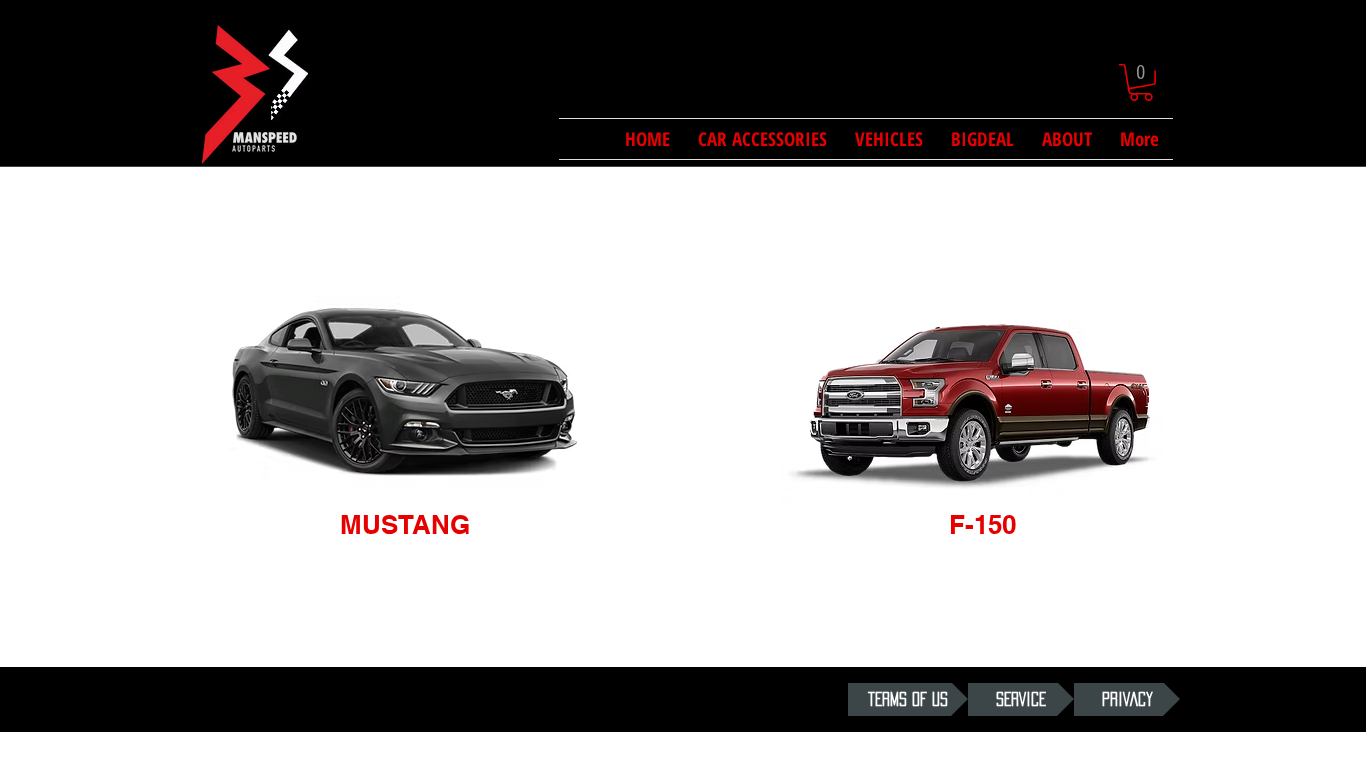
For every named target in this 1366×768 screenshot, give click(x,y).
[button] (1141, 82)
